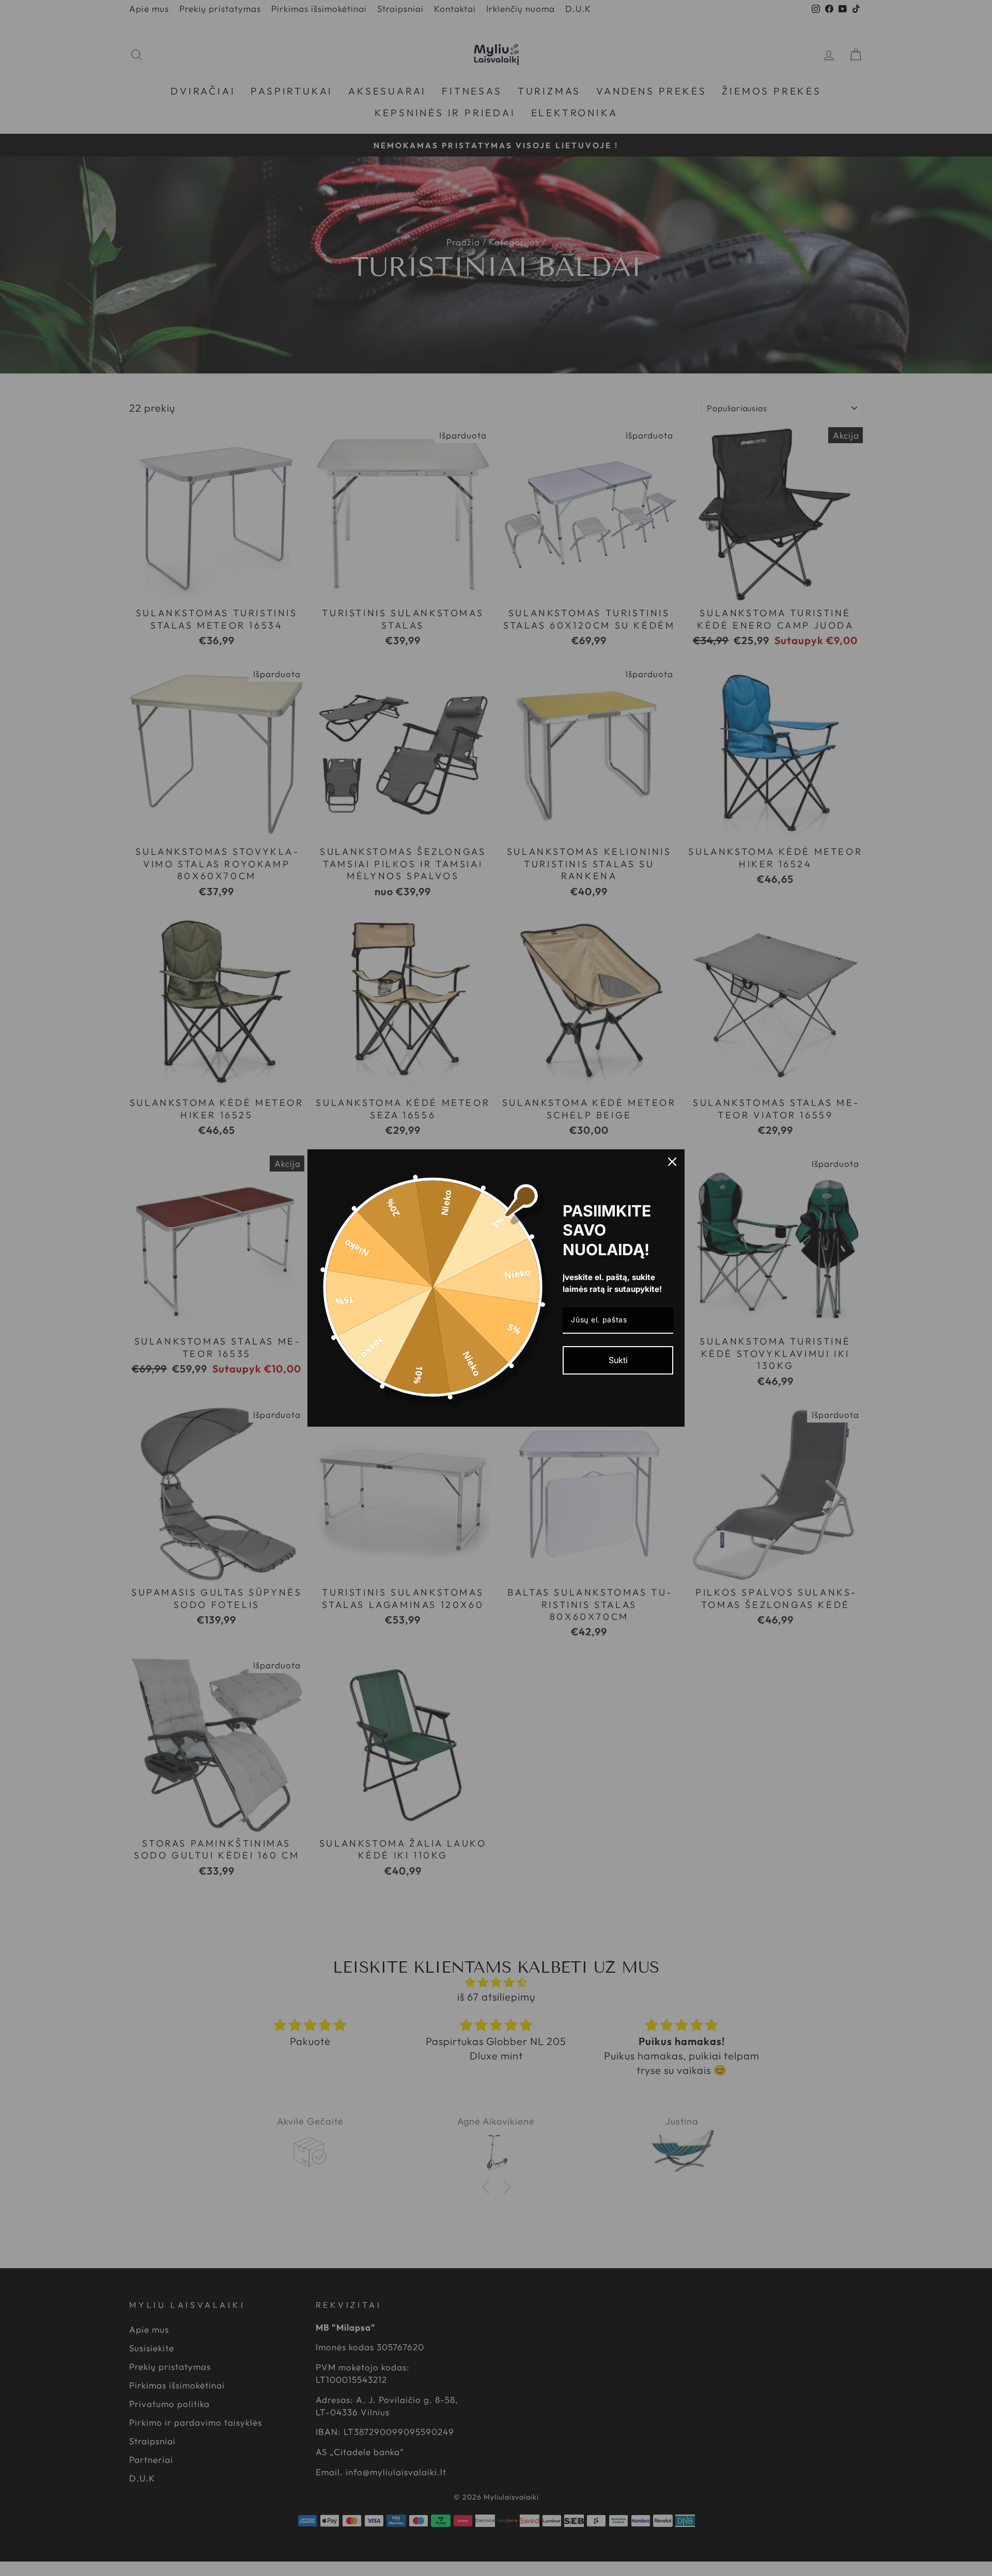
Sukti (618, 1360)
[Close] (672, 1162)
